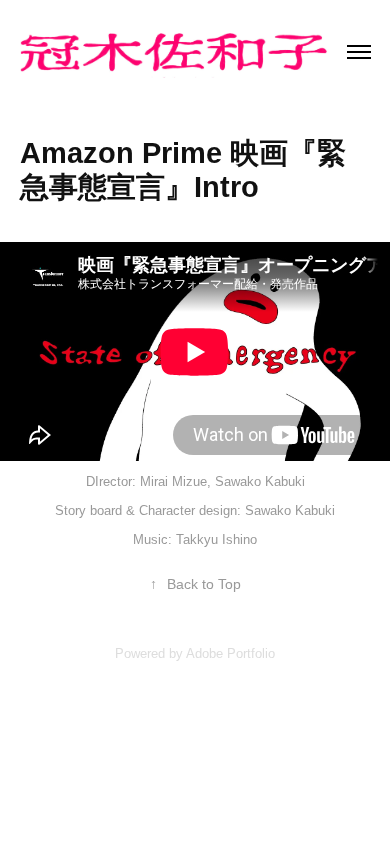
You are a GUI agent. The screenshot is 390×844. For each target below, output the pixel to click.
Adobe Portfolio (230, 653)
